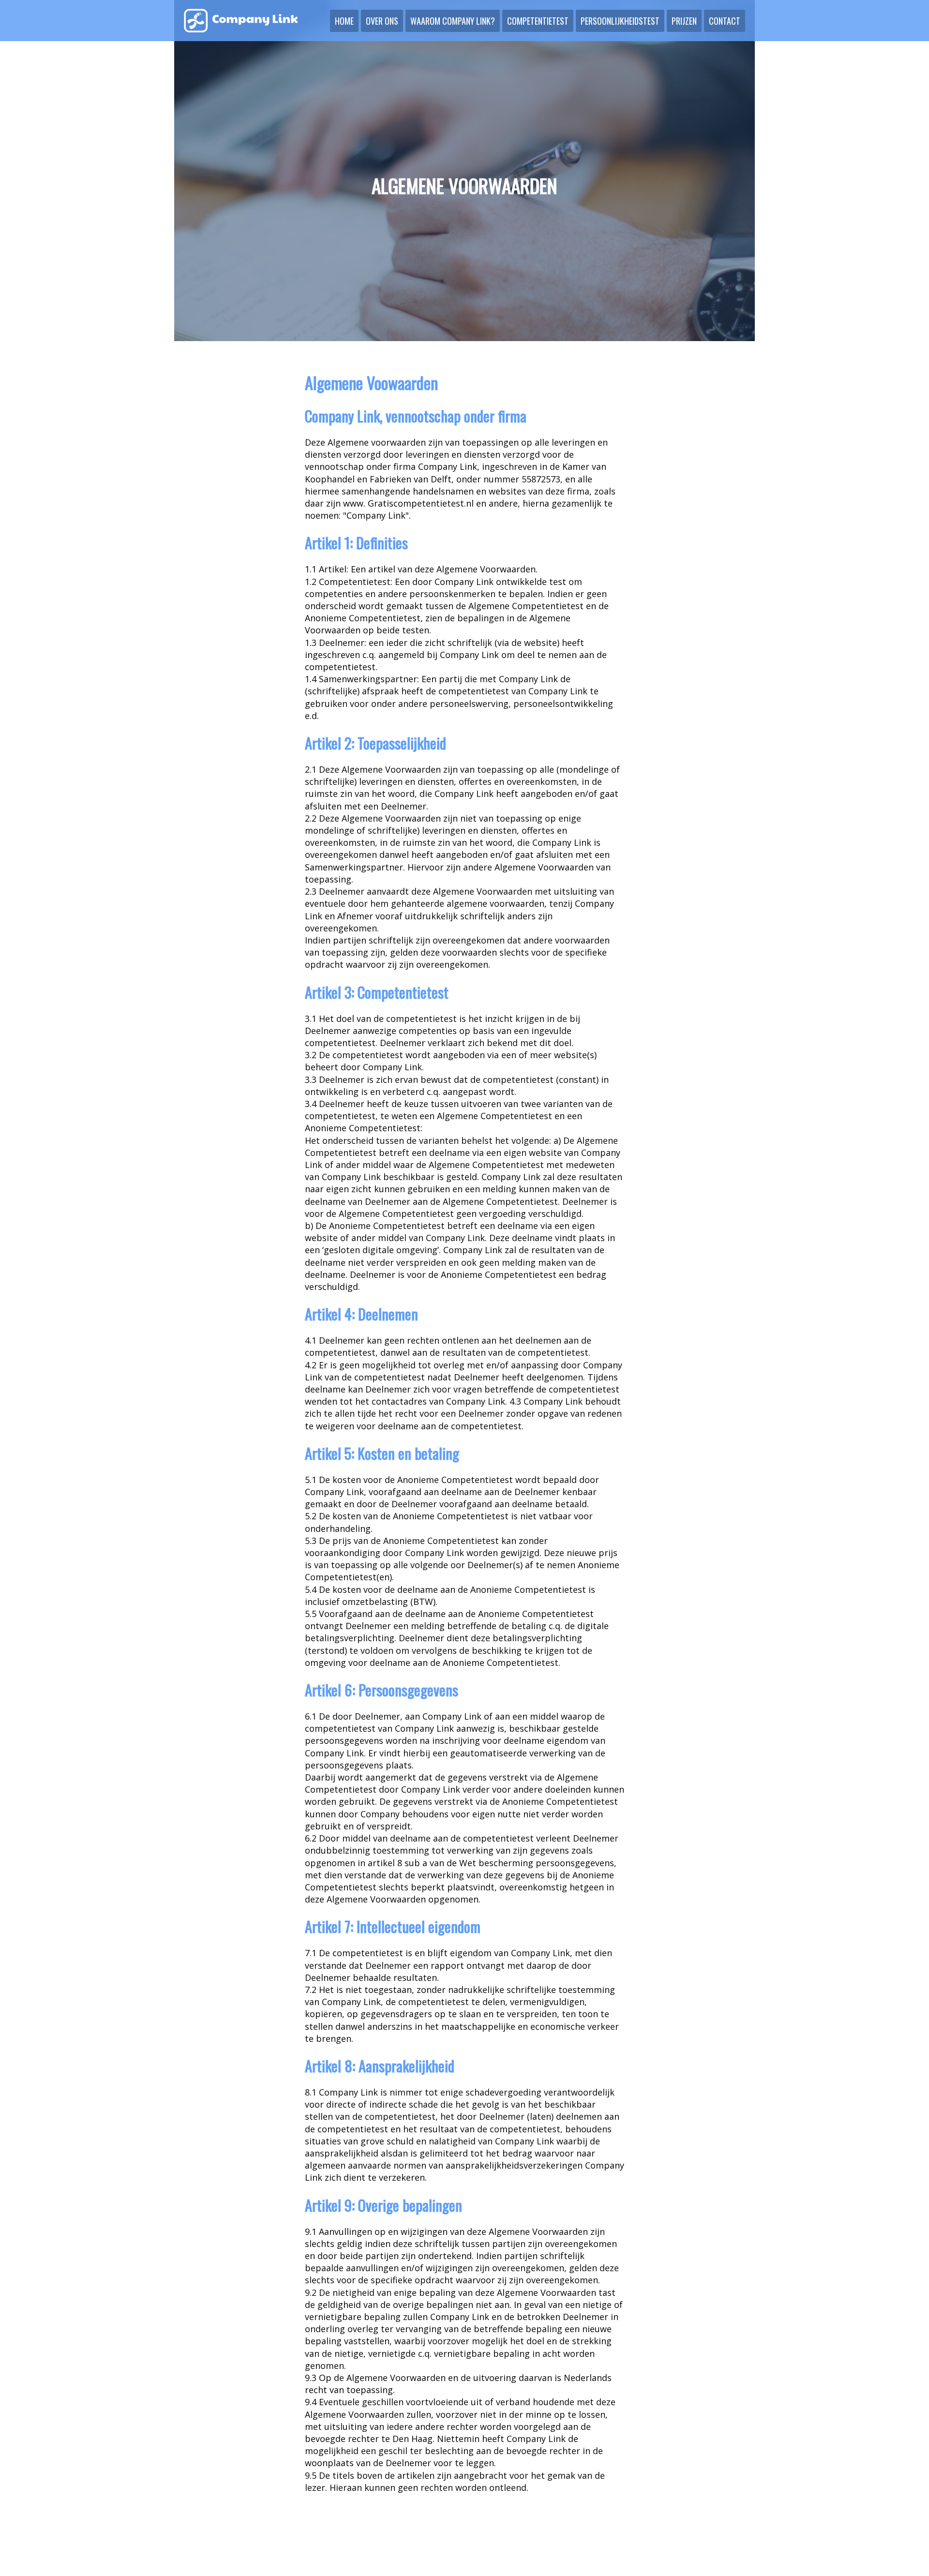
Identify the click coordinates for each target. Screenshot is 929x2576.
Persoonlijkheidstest (620, 21)
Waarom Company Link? (453, 21)
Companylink (241, 21)
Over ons (382, 21)
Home (344, 21)
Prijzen (684, 21)
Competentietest (538, 21)
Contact (725, 21)
